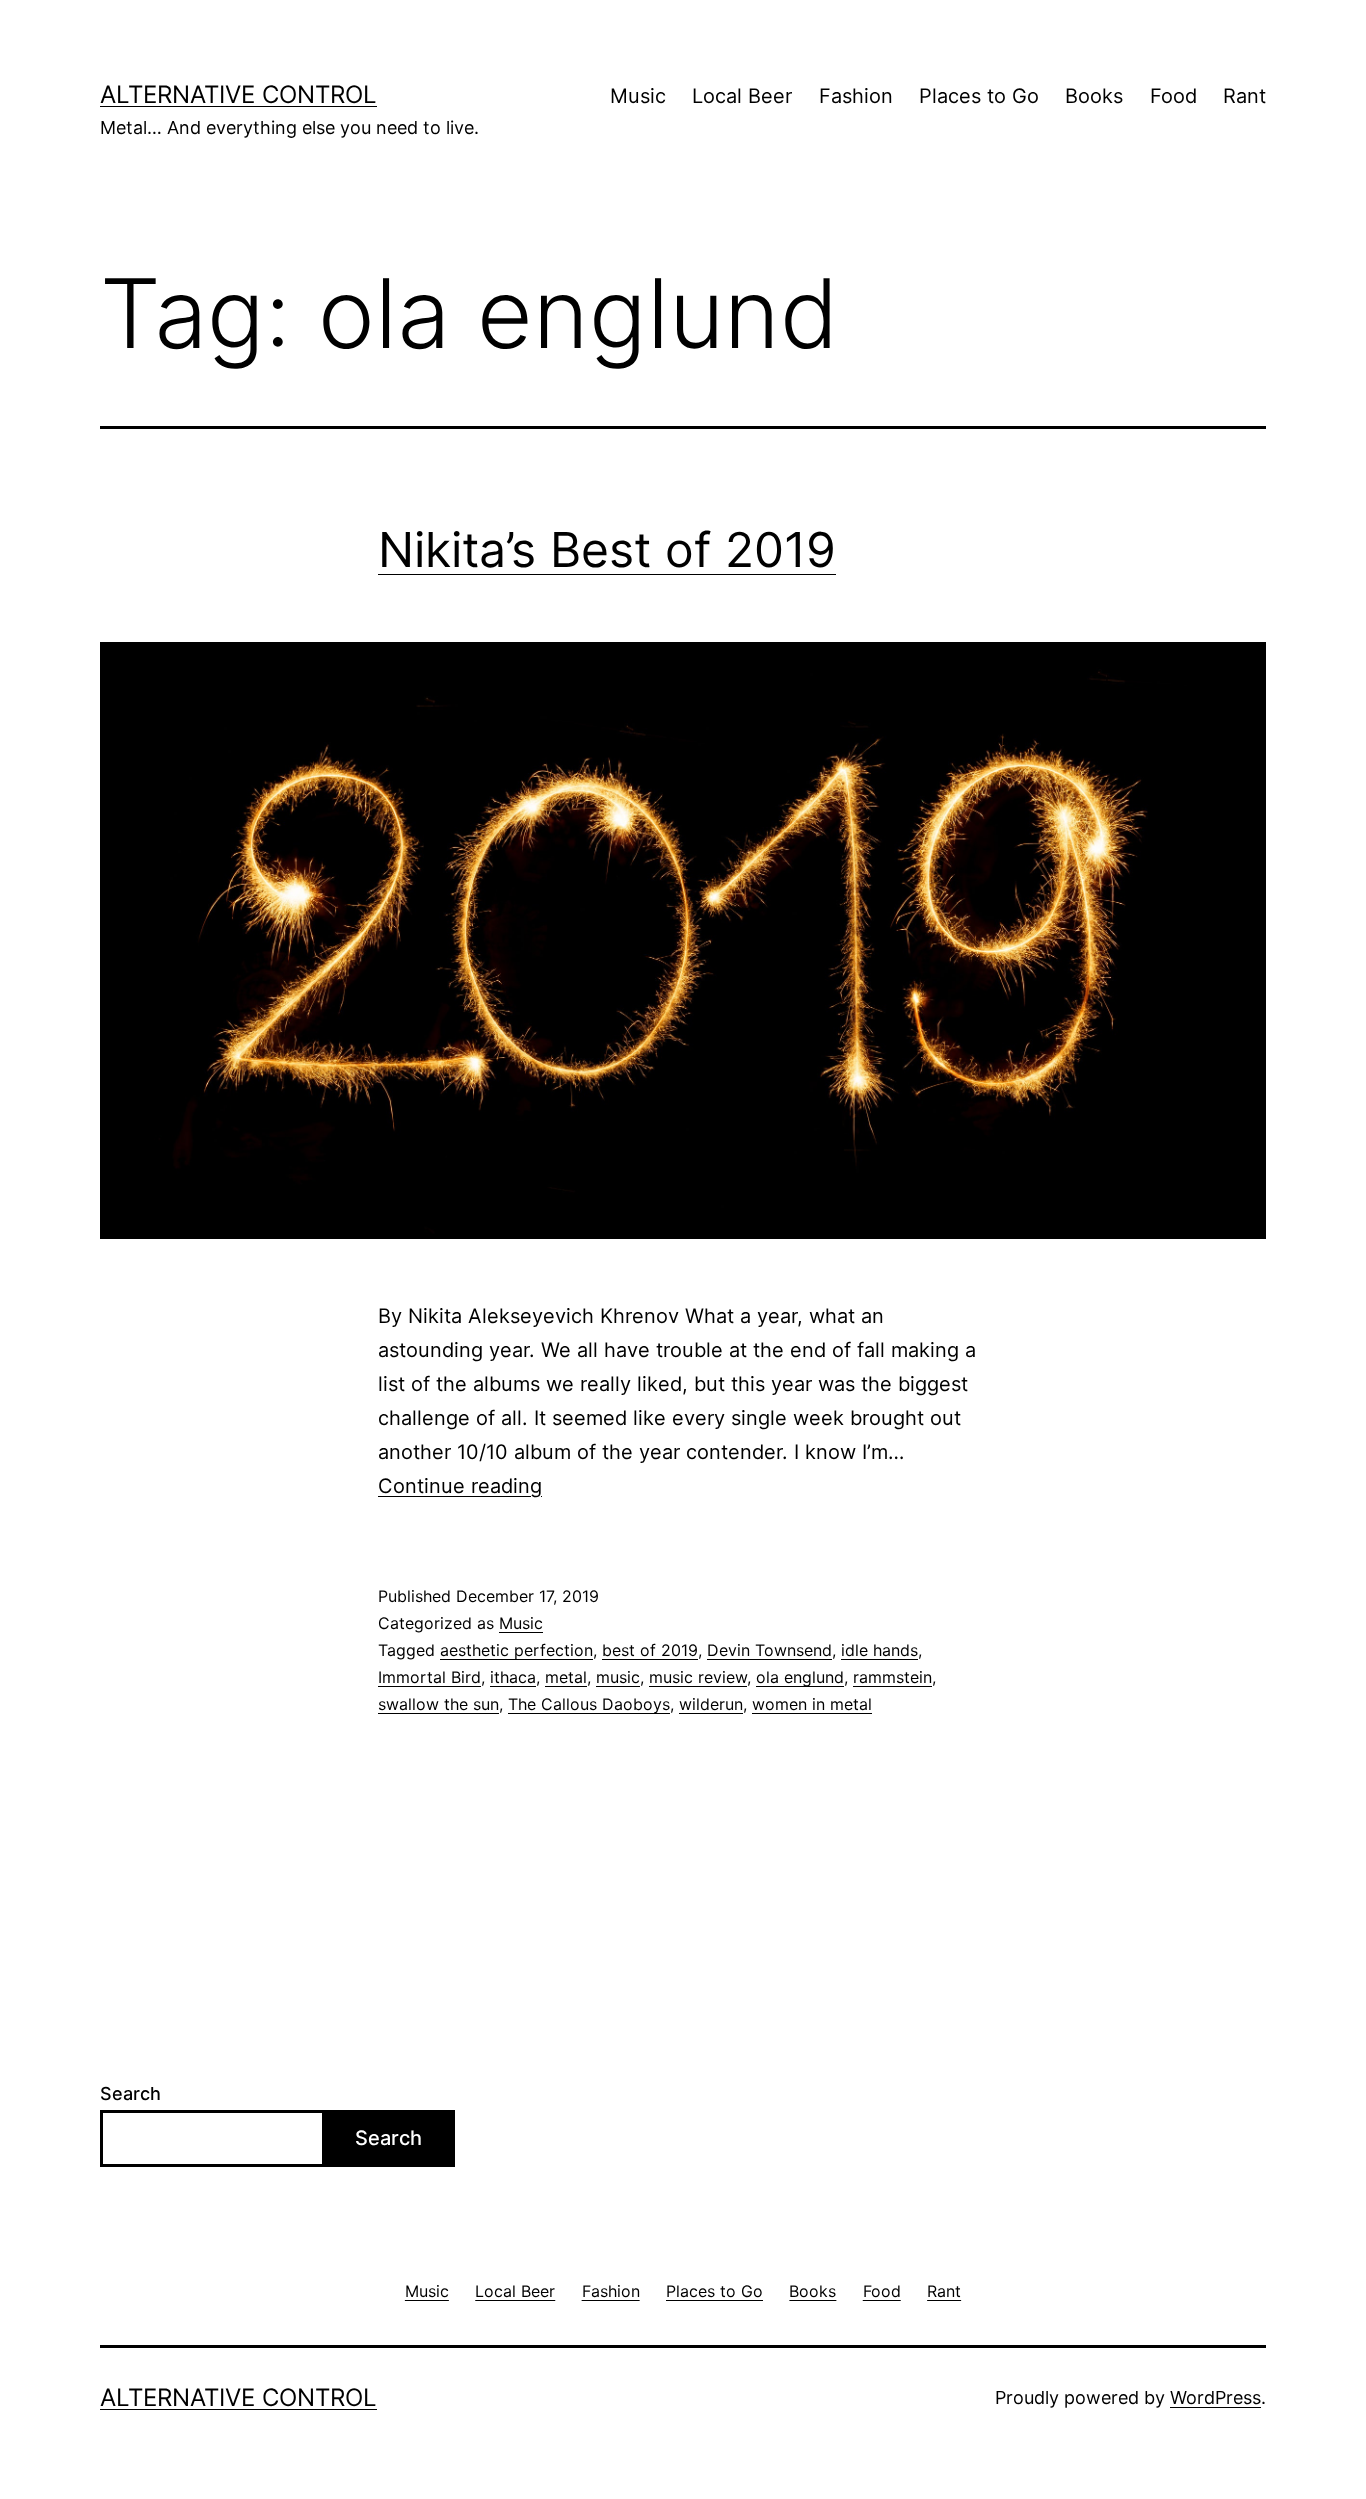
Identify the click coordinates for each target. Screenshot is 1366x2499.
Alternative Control (238, 94)
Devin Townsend (769, 1650)
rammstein (892, 1677)
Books (1094, 96)
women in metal (812, 1704)
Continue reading (460, 1486)
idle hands (879, 1650)
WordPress (1215, 2397)
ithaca (513, 1677)
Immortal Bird (429, 1677)
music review (698, 1677)
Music (638, 96)
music (618, 1677)
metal (566, 1677)
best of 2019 (650, 1650)
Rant (1244, 96)
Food (1173, 96)
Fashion (856, 96)
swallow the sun (438, 1704)
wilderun (711, 1704)
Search (130, 2093)
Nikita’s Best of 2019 (607, 549)
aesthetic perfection (516, 1650)
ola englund (800, 1677)
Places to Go (979, 96)
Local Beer (742, 96)
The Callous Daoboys (589, 1704)
